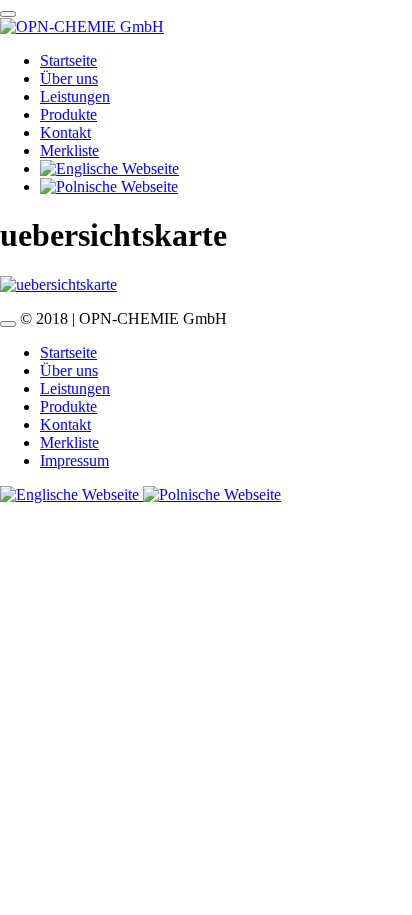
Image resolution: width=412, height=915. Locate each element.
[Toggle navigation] (8, 14)
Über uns (69, 78)
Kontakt (65, 132)
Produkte (68, 114)
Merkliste (69, 150)
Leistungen (75, 96)
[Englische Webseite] (71, 494)
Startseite (68, 60)
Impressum (74, 460)
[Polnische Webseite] (212, 494)
